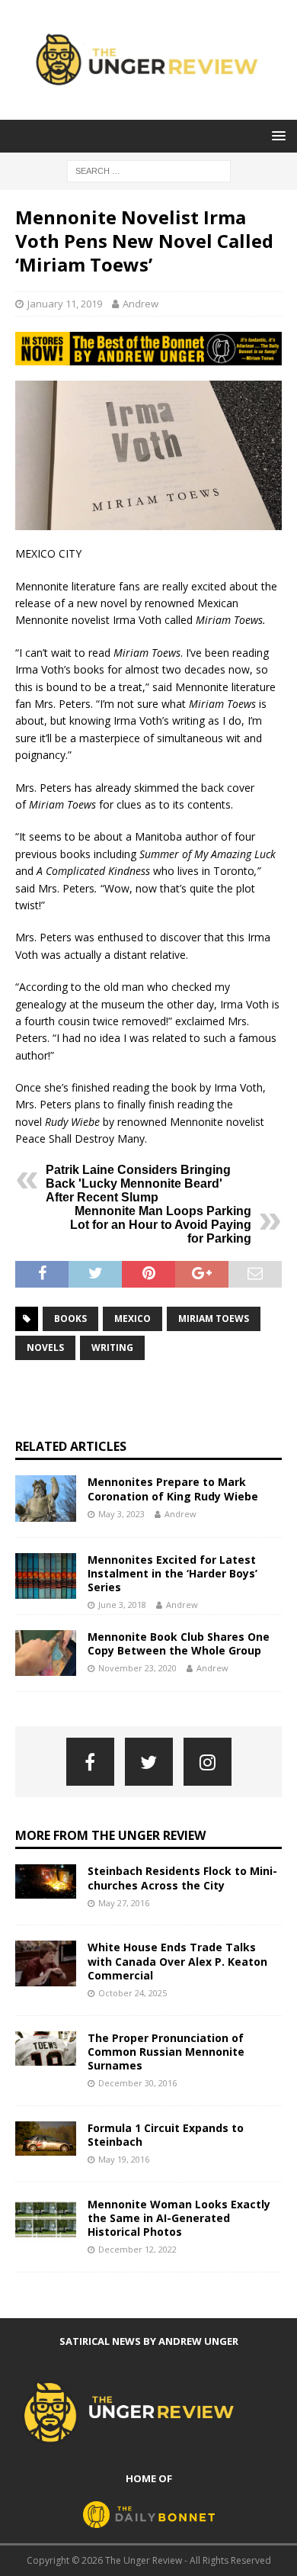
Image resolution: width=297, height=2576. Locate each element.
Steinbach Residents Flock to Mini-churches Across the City (182, 1878)
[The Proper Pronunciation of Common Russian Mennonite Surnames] (46, 2049)
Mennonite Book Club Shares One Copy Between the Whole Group (179, 1643)
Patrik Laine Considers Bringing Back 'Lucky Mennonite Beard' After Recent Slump (138, 1183)
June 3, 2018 (122, 1605)
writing (112, 1347)
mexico (133, 1319)
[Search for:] (149, 170)
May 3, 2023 (121, 1514)
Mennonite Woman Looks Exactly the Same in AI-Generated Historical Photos (179, 2218)
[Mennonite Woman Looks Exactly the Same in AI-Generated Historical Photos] (46, 2221)
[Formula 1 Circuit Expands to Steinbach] (46, 2139)
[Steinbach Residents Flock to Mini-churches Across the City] (46, 1881)
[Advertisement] (156, 1399)
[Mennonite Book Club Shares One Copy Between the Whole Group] (46, 1653)
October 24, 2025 (133, 1993)
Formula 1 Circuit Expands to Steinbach (166, 2135)
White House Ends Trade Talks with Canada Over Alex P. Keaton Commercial (177, 1961)
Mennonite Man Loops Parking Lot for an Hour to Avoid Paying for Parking (161, 1225)
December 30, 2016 (137, 2083)
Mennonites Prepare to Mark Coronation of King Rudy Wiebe (173, 1489)
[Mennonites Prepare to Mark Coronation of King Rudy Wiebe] (46, 1498)
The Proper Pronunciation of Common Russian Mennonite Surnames (166, 2052)
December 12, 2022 (137, 2249)
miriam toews (214, 1319)
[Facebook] (90, 1762)
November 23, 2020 (137, 1668)
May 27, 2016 (124, 1903)
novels (45, 1347)
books (70, 1319)
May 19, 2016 (124, 2159)
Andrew (141, 304)
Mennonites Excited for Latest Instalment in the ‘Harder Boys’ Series (172, 1573)
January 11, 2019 (65, 304)
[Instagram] (208, 1762)
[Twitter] (149, 1762)
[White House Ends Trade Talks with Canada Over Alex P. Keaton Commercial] (46, 1963)
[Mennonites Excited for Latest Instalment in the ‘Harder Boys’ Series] (46, 1576)
